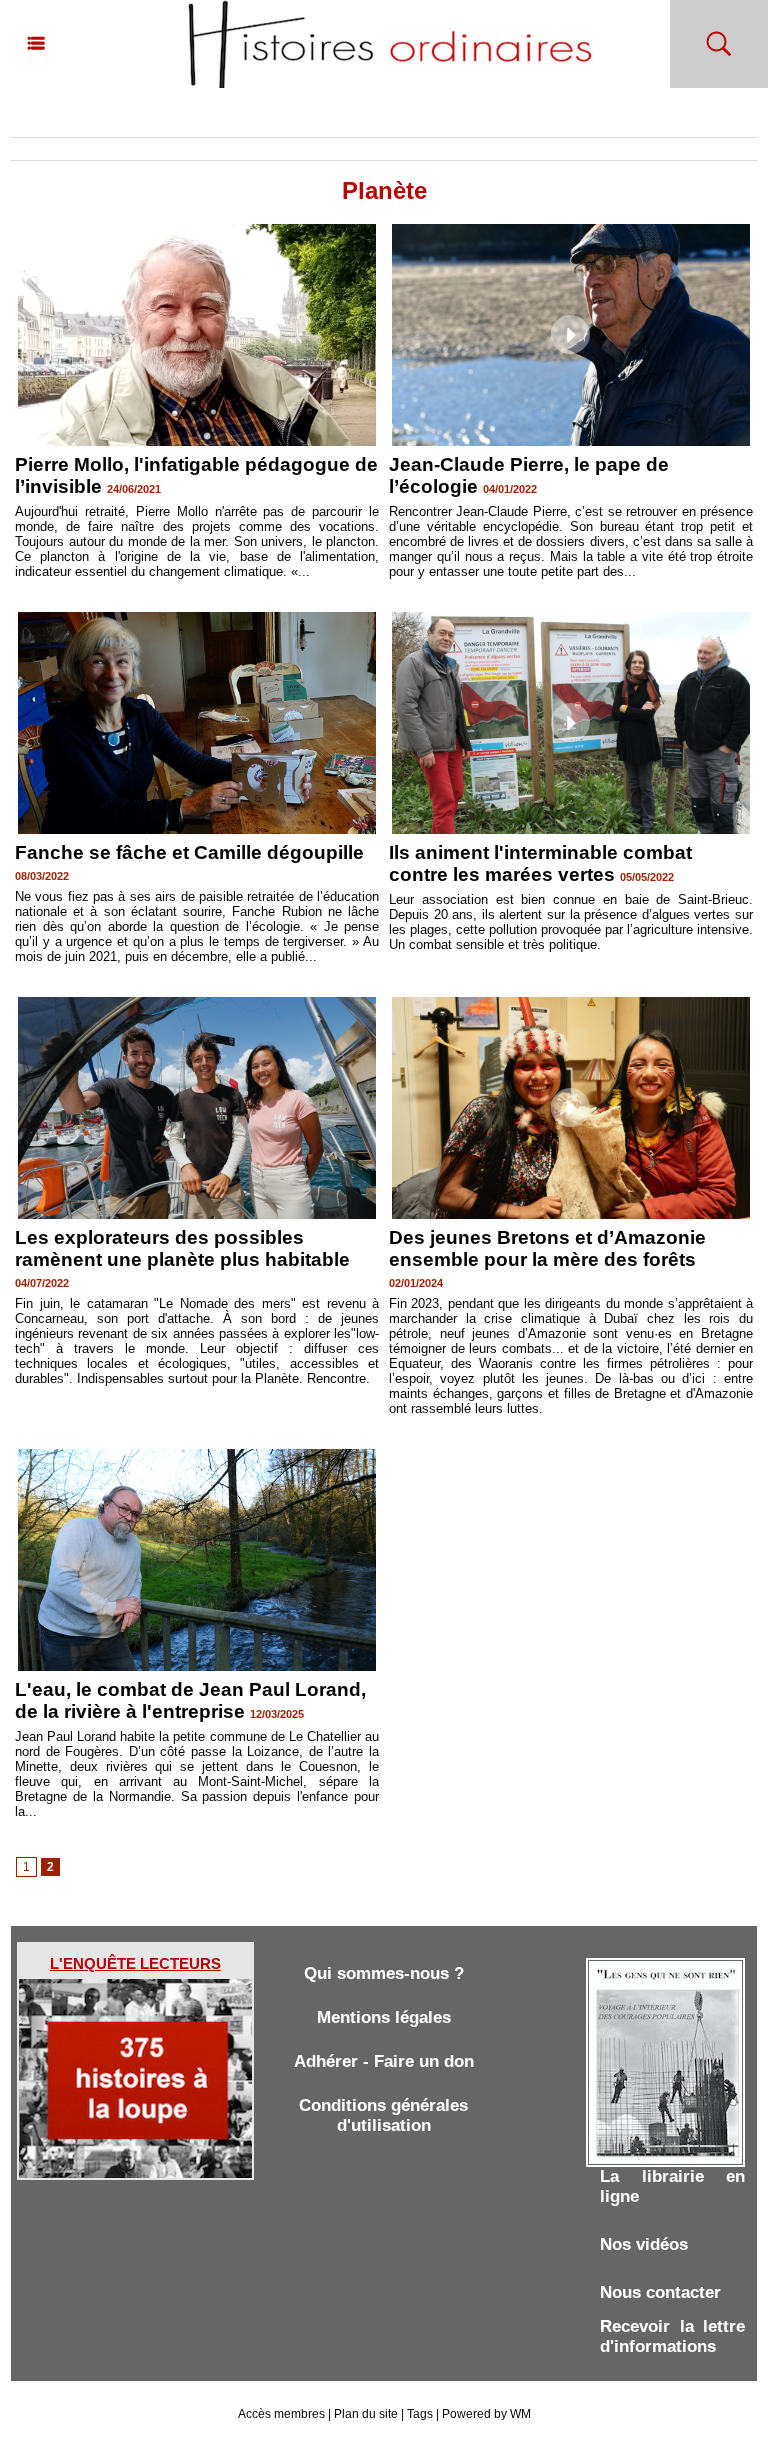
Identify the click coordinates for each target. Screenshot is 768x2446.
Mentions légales (384, 2017)
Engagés (96, 120)
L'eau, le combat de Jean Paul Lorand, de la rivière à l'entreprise (190, 1700)
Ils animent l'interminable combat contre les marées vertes (540, 863)
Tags (420, 2414)
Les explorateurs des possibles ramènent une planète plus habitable (182, 1248)
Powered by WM (486, 2414)
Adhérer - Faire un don (384, 2061)
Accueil (35, 120)
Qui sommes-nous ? (384, 1973)
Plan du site (366, 2414)
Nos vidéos (644, 2244)
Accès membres (281, 2414)
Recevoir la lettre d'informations (672, 2336)
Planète (156, 120)
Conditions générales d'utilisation (383, 2115)
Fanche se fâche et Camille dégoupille (189, 852)
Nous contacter (660, 2292)
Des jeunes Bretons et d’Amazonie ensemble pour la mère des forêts (547, 1248)
